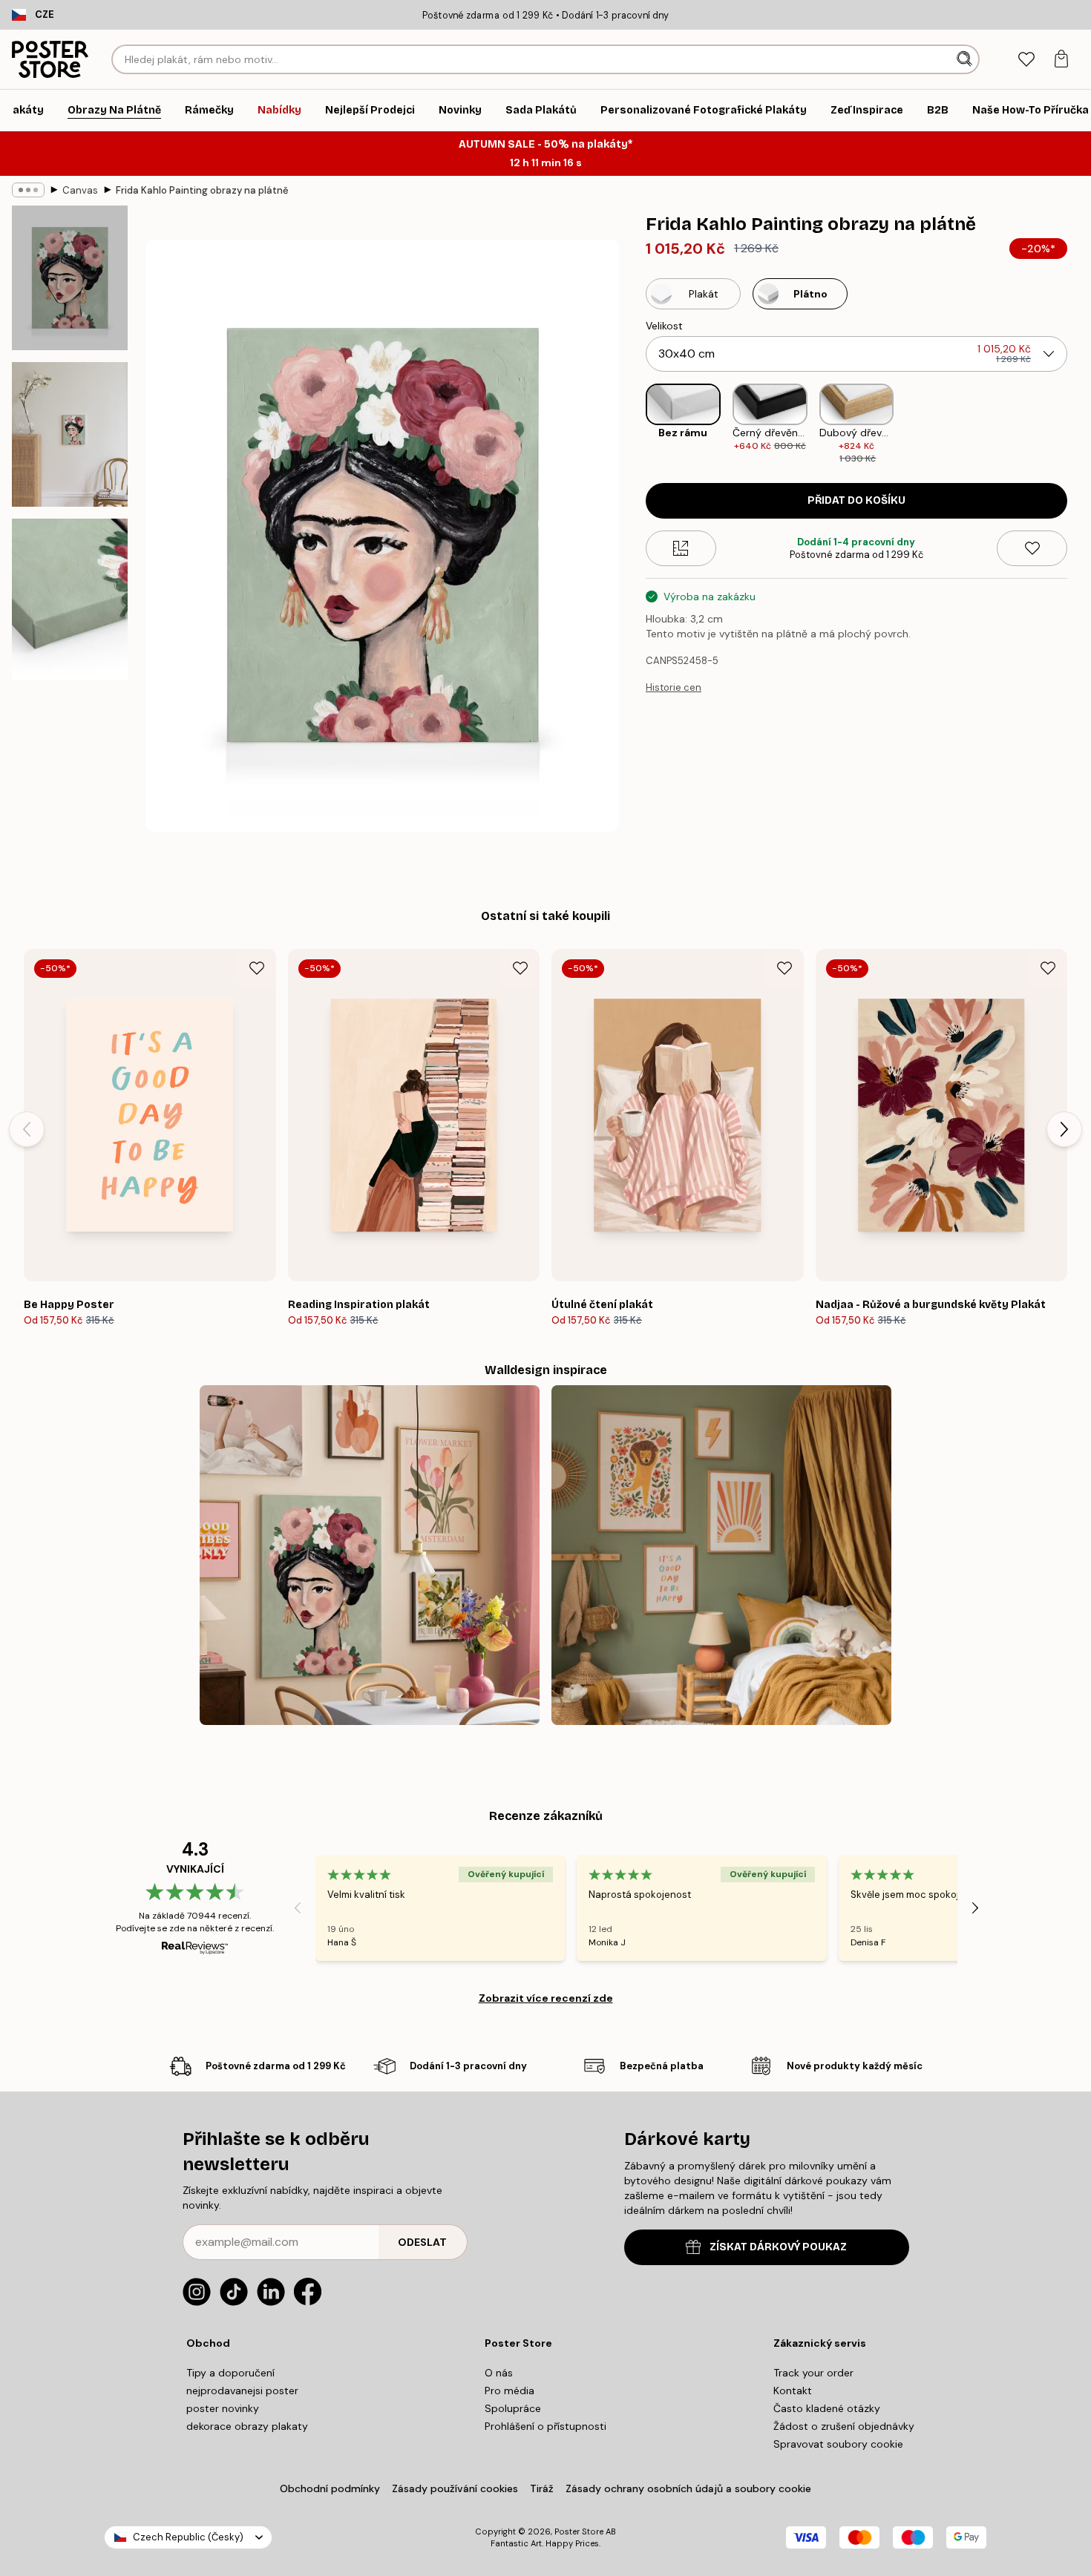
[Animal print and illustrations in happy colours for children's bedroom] (721, 1555)
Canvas (80, 190)
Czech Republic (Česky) (188, 2537)
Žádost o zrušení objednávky (844, 2426)
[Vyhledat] (966, 59)
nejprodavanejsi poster (242, 2391)
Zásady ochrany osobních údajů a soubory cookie (688, 2488)
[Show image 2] (70, 434)
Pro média (510, 2391)
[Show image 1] (70, 278)
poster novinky (223, 2408)
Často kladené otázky (827, 2408)
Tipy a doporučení (230, 2373)
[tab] (1026, 60)
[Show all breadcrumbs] (28, 190)
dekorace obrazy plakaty (247, 2426)
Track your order (813, 2373)
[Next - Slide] (1079, 424)
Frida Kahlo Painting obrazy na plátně (202, 190)
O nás (499, 2373)
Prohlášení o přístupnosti (545, 2426)
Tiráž (542, 2488)
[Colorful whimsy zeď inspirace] (370, 1555)
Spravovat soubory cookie (838, 2444)
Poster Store (579, 2531)
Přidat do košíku (856, 500)
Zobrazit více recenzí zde (546, 1998)
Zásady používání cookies (455, 2488)
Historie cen (674, 687)
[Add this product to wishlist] (1032, 548)
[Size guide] (681, 548)
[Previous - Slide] (634, 424)
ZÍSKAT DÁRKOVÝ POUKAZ (778, 2247)
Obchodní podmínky (330, 2488)
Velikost (664, 326)
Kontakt (793, 2391)
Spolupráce (513, 2408)
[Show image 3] (70, 599)
